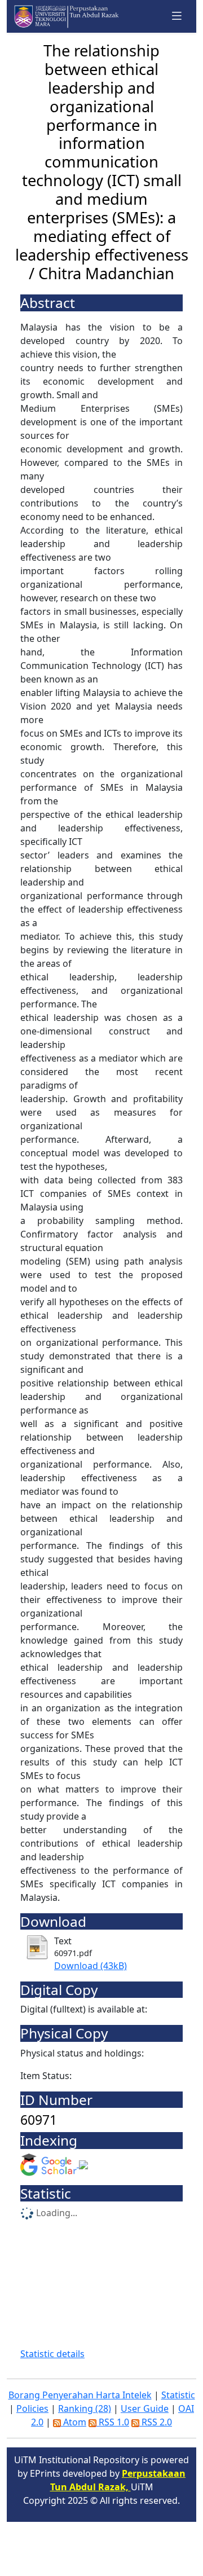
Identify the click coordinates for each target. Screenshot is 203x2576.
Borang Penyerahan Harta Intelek (80, 2395)
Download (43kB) (91, 1966)
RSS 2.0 (156, 2422)
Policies (32, 2408)
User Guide (145, 2408)
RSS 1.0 (113, 2422)
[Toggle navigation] (177, 16)
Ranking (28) (85, 2408)
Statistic (178, 2395)
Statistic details (52, 2354)
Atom (74, 2422)
